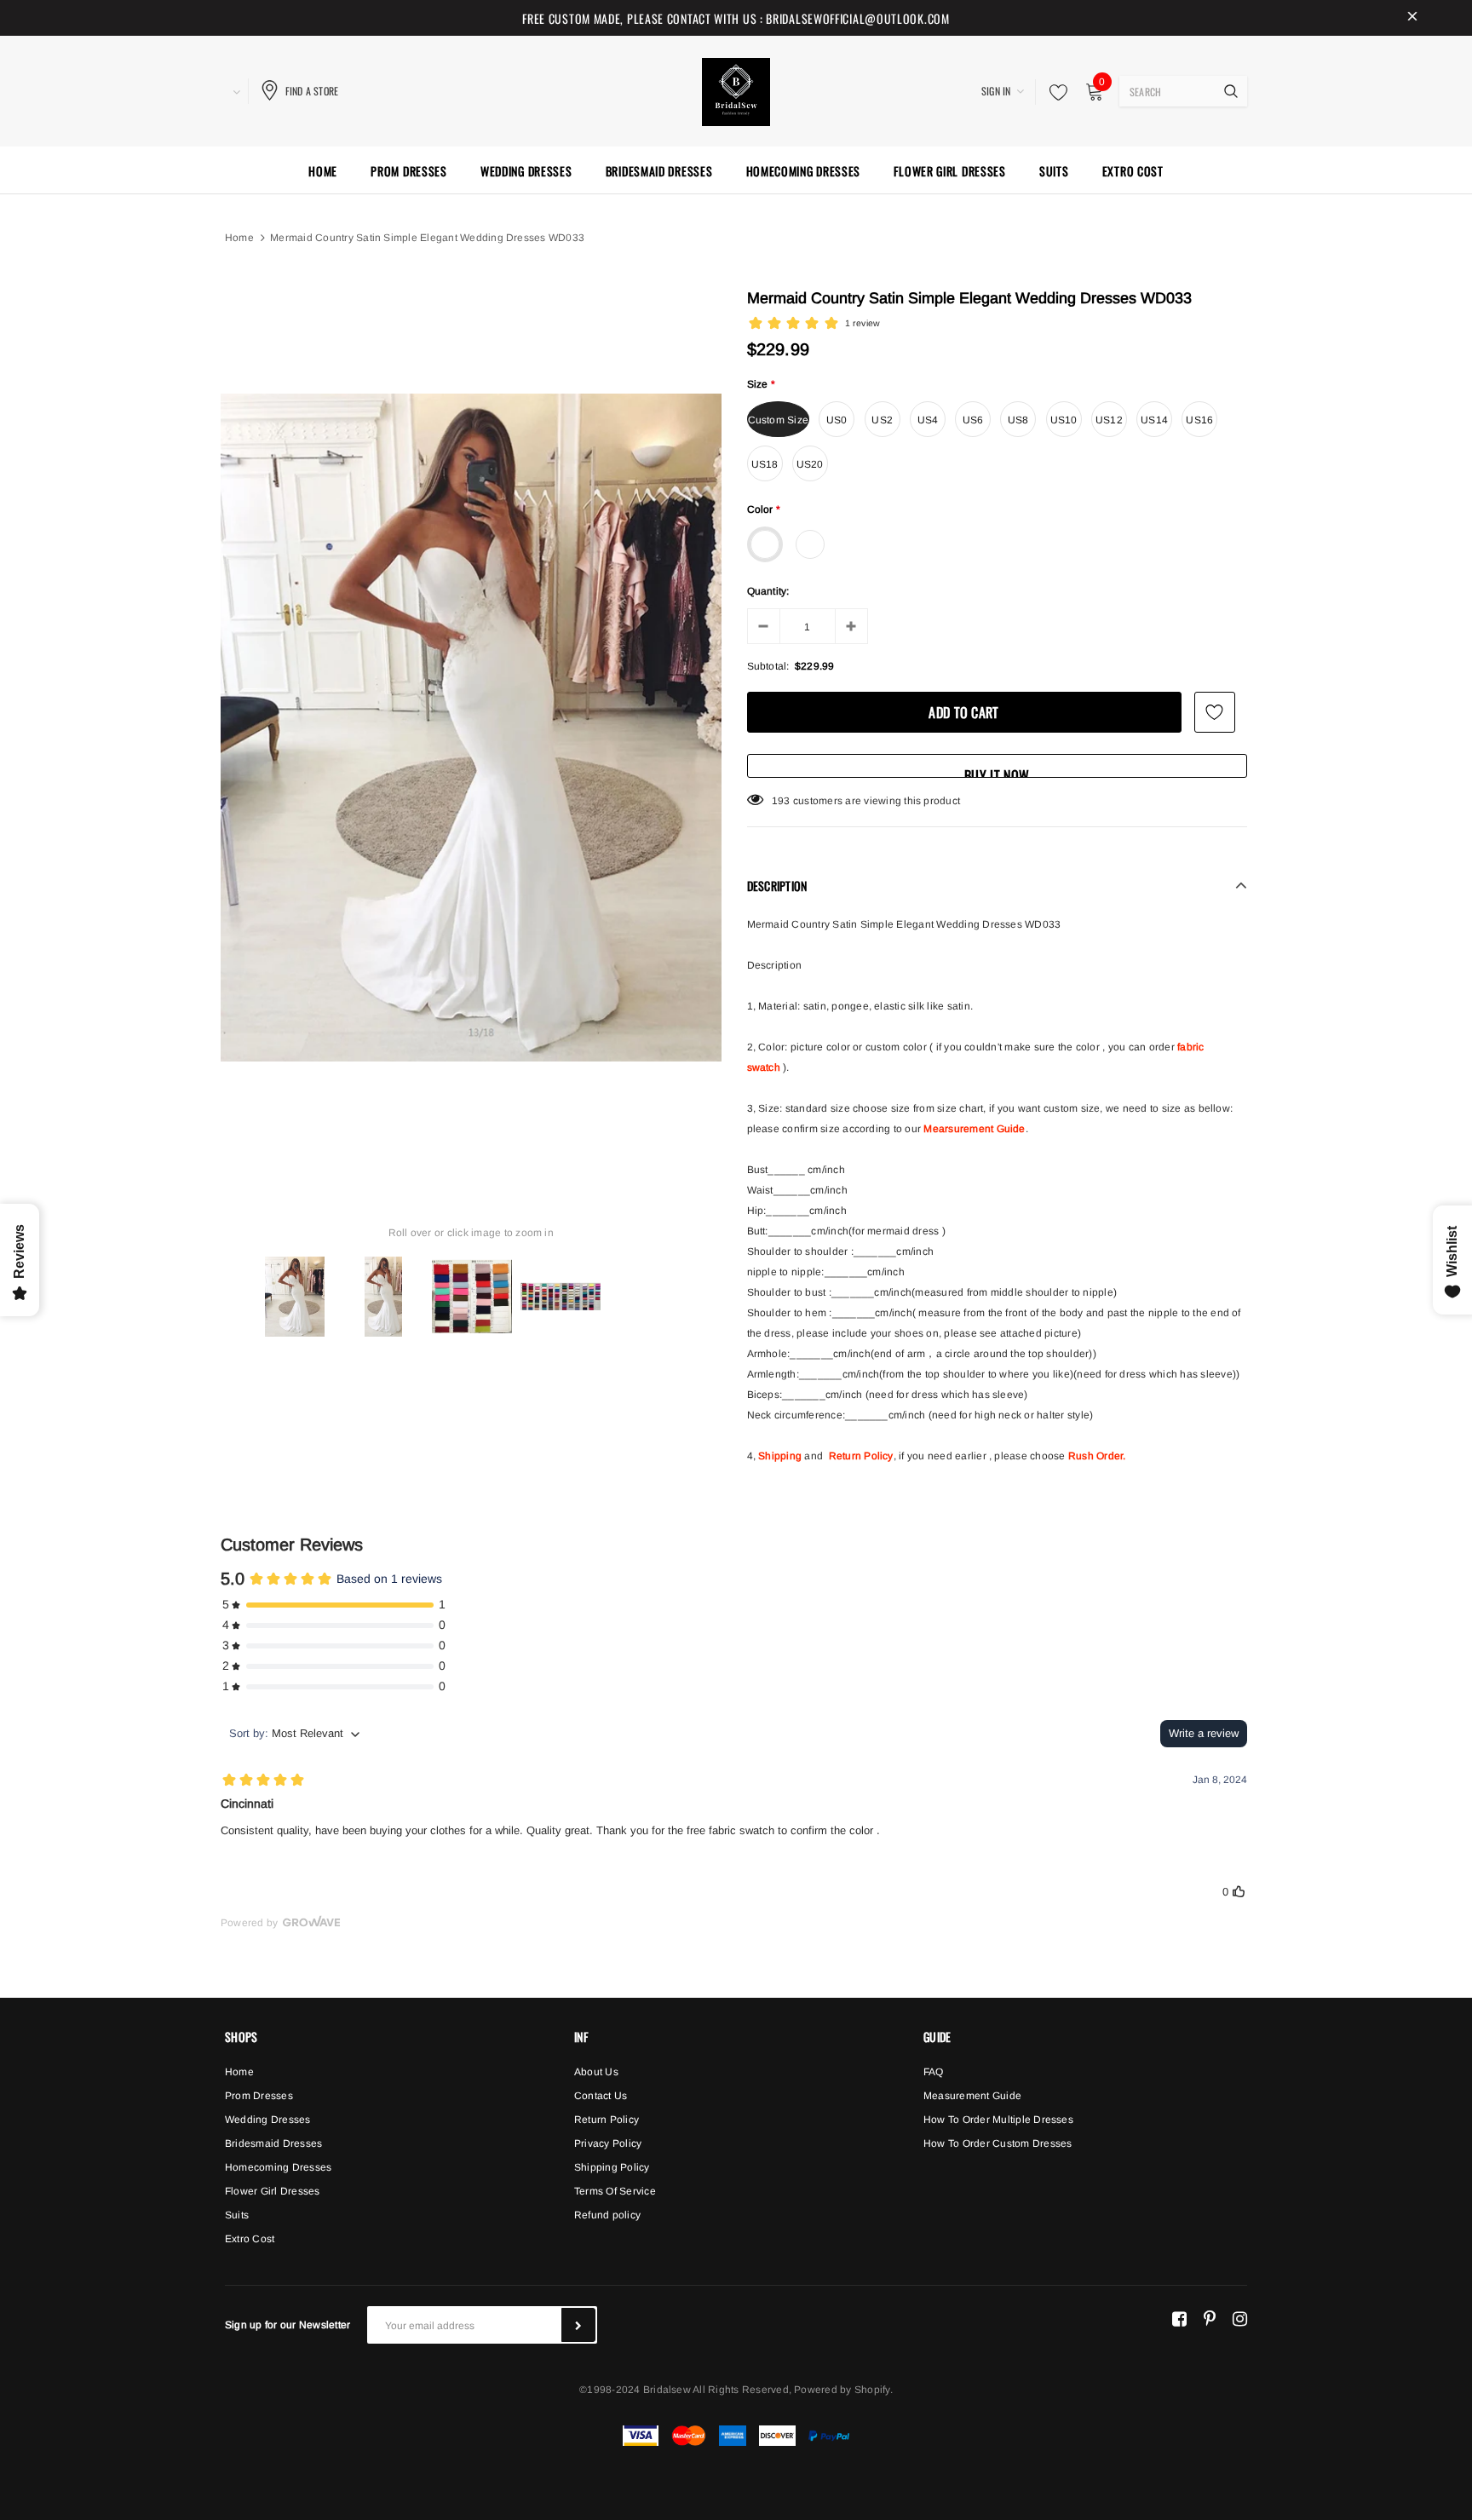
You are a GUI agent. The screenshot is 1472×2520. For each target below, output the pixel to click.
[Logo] (736, 89)
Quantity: (768, 591)
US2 (882, 420)
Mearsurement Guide (974, 1129)
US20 (810, 464)
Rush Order (1095, 1456)
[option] (471, 728)
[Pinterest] (1210, 2318)
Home (239, 238)
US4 (928, 420)
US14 (1154, 420)
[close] (1412, 18)
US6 (973, 420)
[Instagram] (1240, 2318)
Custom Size (779, 420)
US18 (765, 464)
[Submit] (578, 2325)
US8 (1018, 420)
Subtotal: (768, 666)
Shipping (780, 1456)
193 (781, 801)
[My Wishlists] (1054, 92)
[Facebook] (1179, 2318)
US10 (1064, 420)
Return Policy (861, 1456)
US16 (1199, 420)
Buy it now (997, 771)
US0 (837, 420)
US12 (1109, 420)
